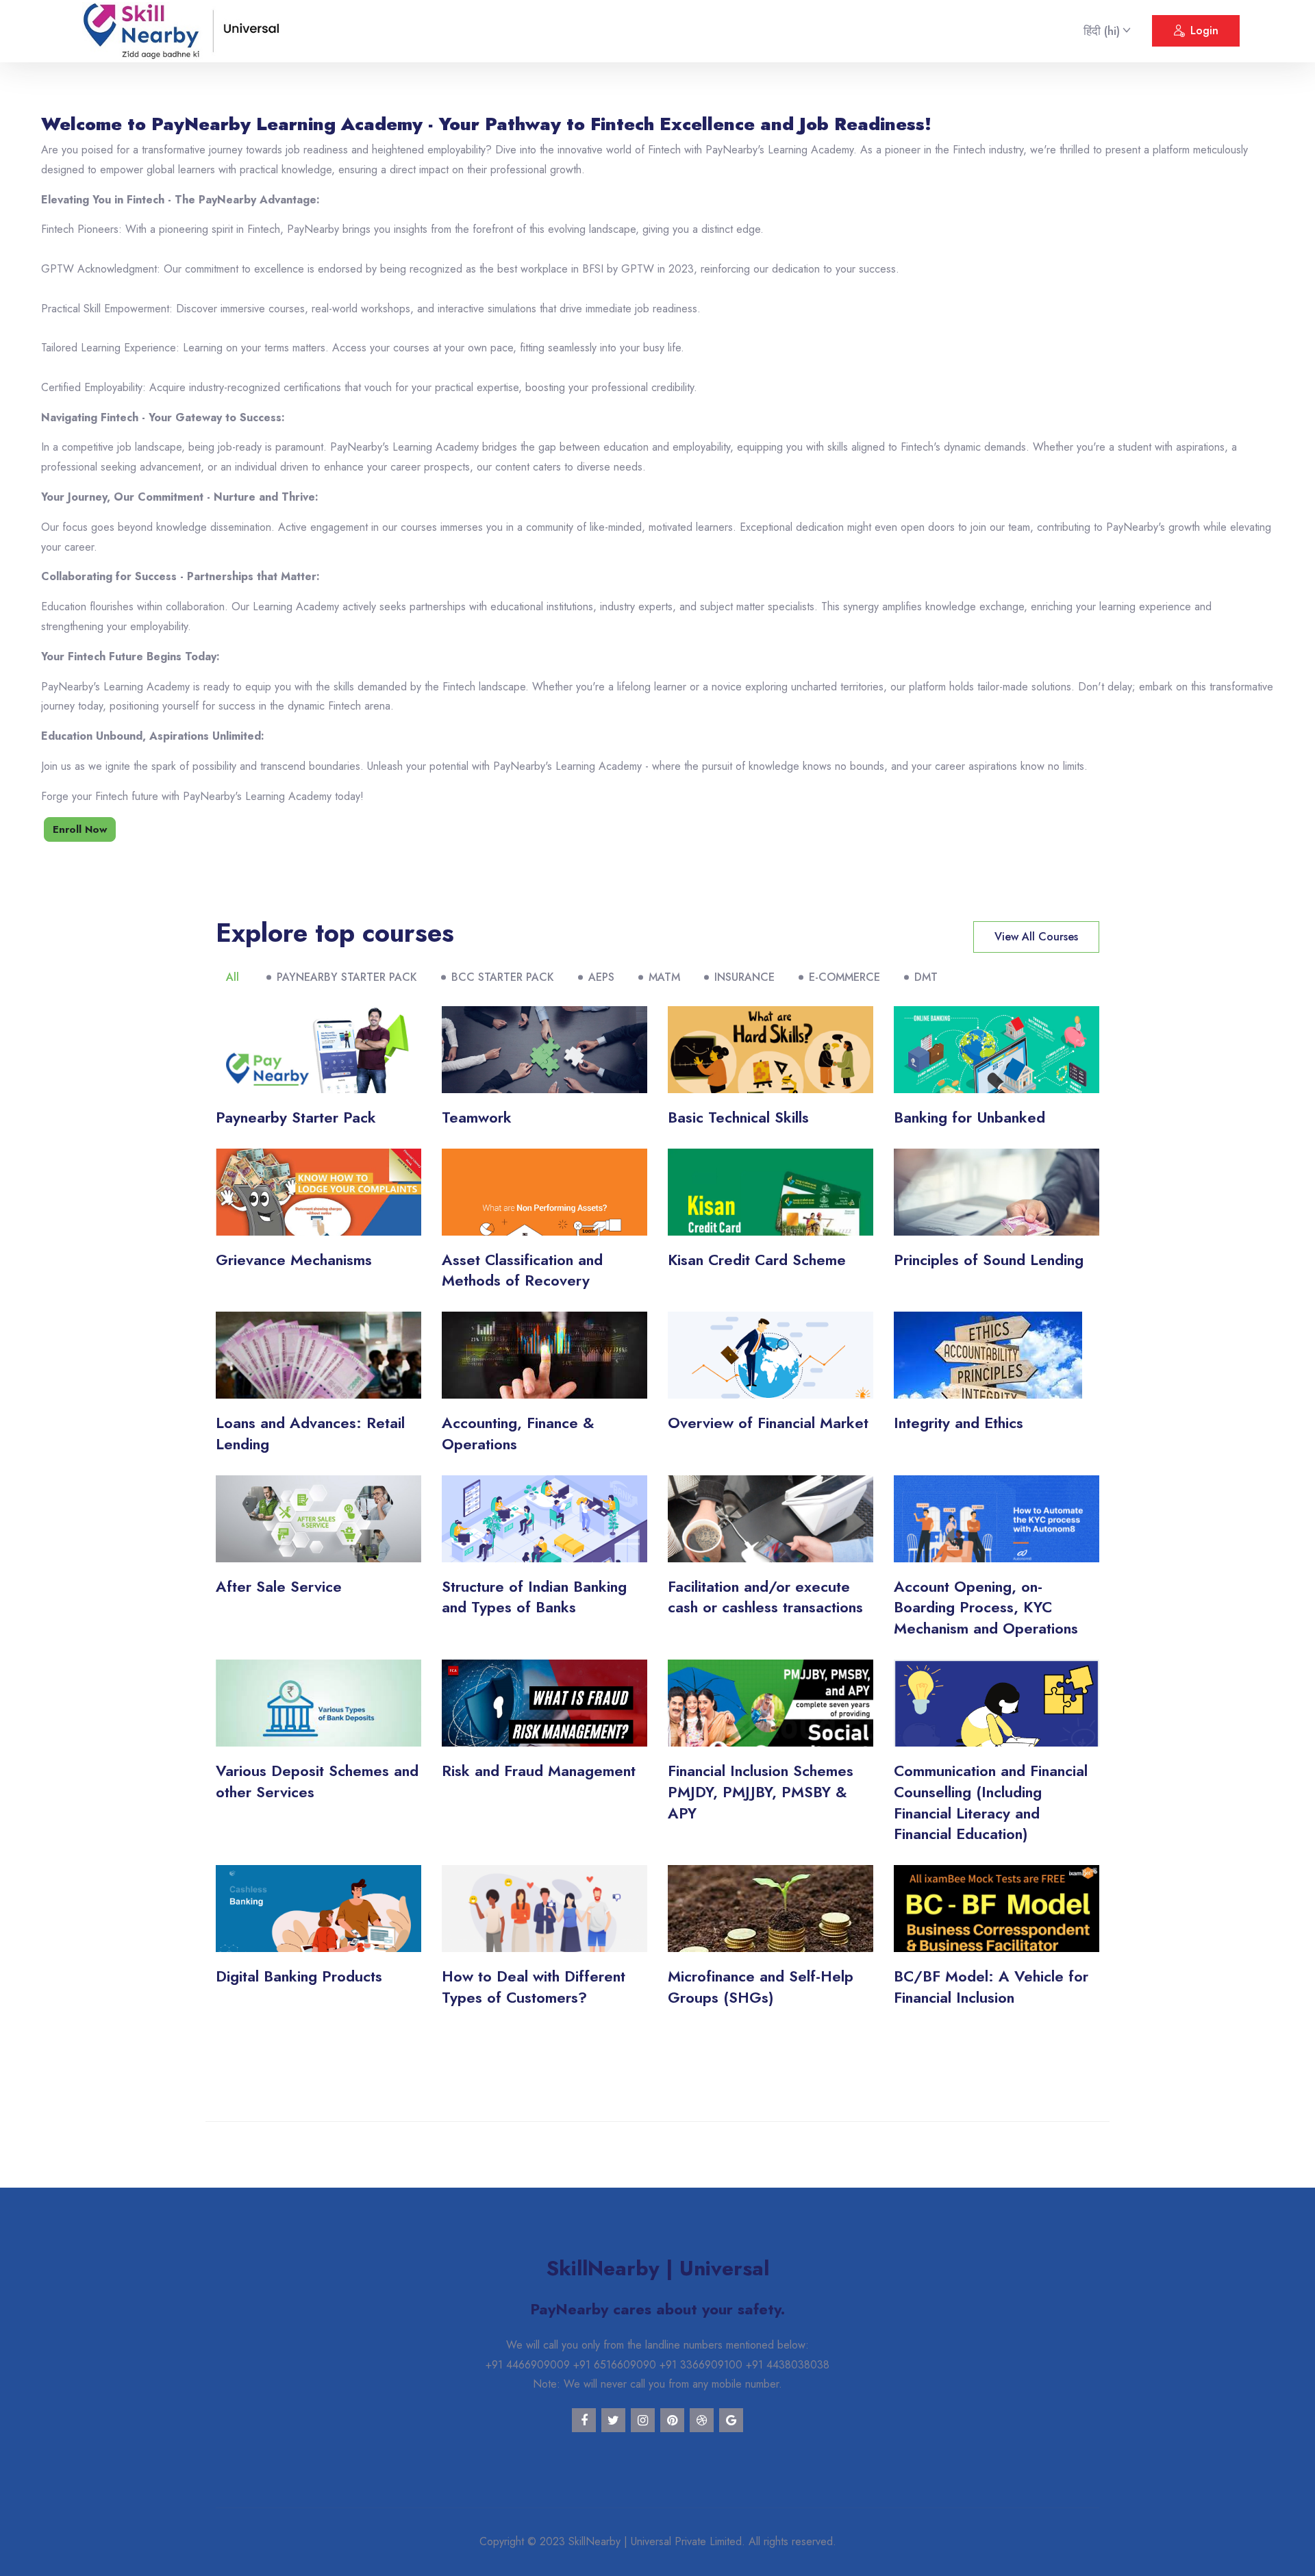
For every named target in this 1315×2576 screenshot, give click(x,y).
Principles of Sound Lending (989, 1260)
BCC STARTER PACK (503, 977)
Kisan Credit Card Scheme (757, 1260)
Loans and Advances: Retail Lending (310, 1433)
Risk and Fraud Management (539, 1771)
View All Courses (1036, 937)
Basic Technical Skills (738, 1117)
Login (1204, 30)
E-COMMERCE (844, 977)
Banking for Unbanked (969, 1117)
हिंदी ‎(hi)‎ (1102, 31)
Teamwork (477, 1117)
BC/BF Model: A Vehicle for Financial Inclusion (991, 1987)
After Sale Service (279, 1586)
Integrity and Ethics (959, 1423)
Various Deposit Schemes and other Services (317, 1781)
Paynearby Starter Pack (296, 1117)
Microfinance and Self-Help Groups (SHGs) (761, 1987)
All (233, 977)
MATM (664, 977)
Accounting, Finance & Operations (518, 1433)
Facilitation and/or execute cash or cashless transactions (765, 1597)
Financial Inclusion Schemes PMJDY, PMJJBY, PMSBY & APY (761, 1792)
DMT (926, 977)
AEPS (601, 977)
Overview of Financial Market (768, 1423)
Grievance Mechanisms (294, 1260)
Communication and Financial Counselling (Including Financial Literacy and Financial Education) (991, 1802)
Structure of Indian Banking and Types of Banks (534, 1597)
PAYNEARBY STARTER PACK (347, 977)
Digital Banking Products (299, 1976)
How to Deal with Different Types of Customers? (534, 1987)
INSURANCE (744, 977)
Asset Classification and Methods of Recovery (522, 1270)
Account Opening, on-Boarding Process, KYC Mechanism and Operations (986, 1608)
